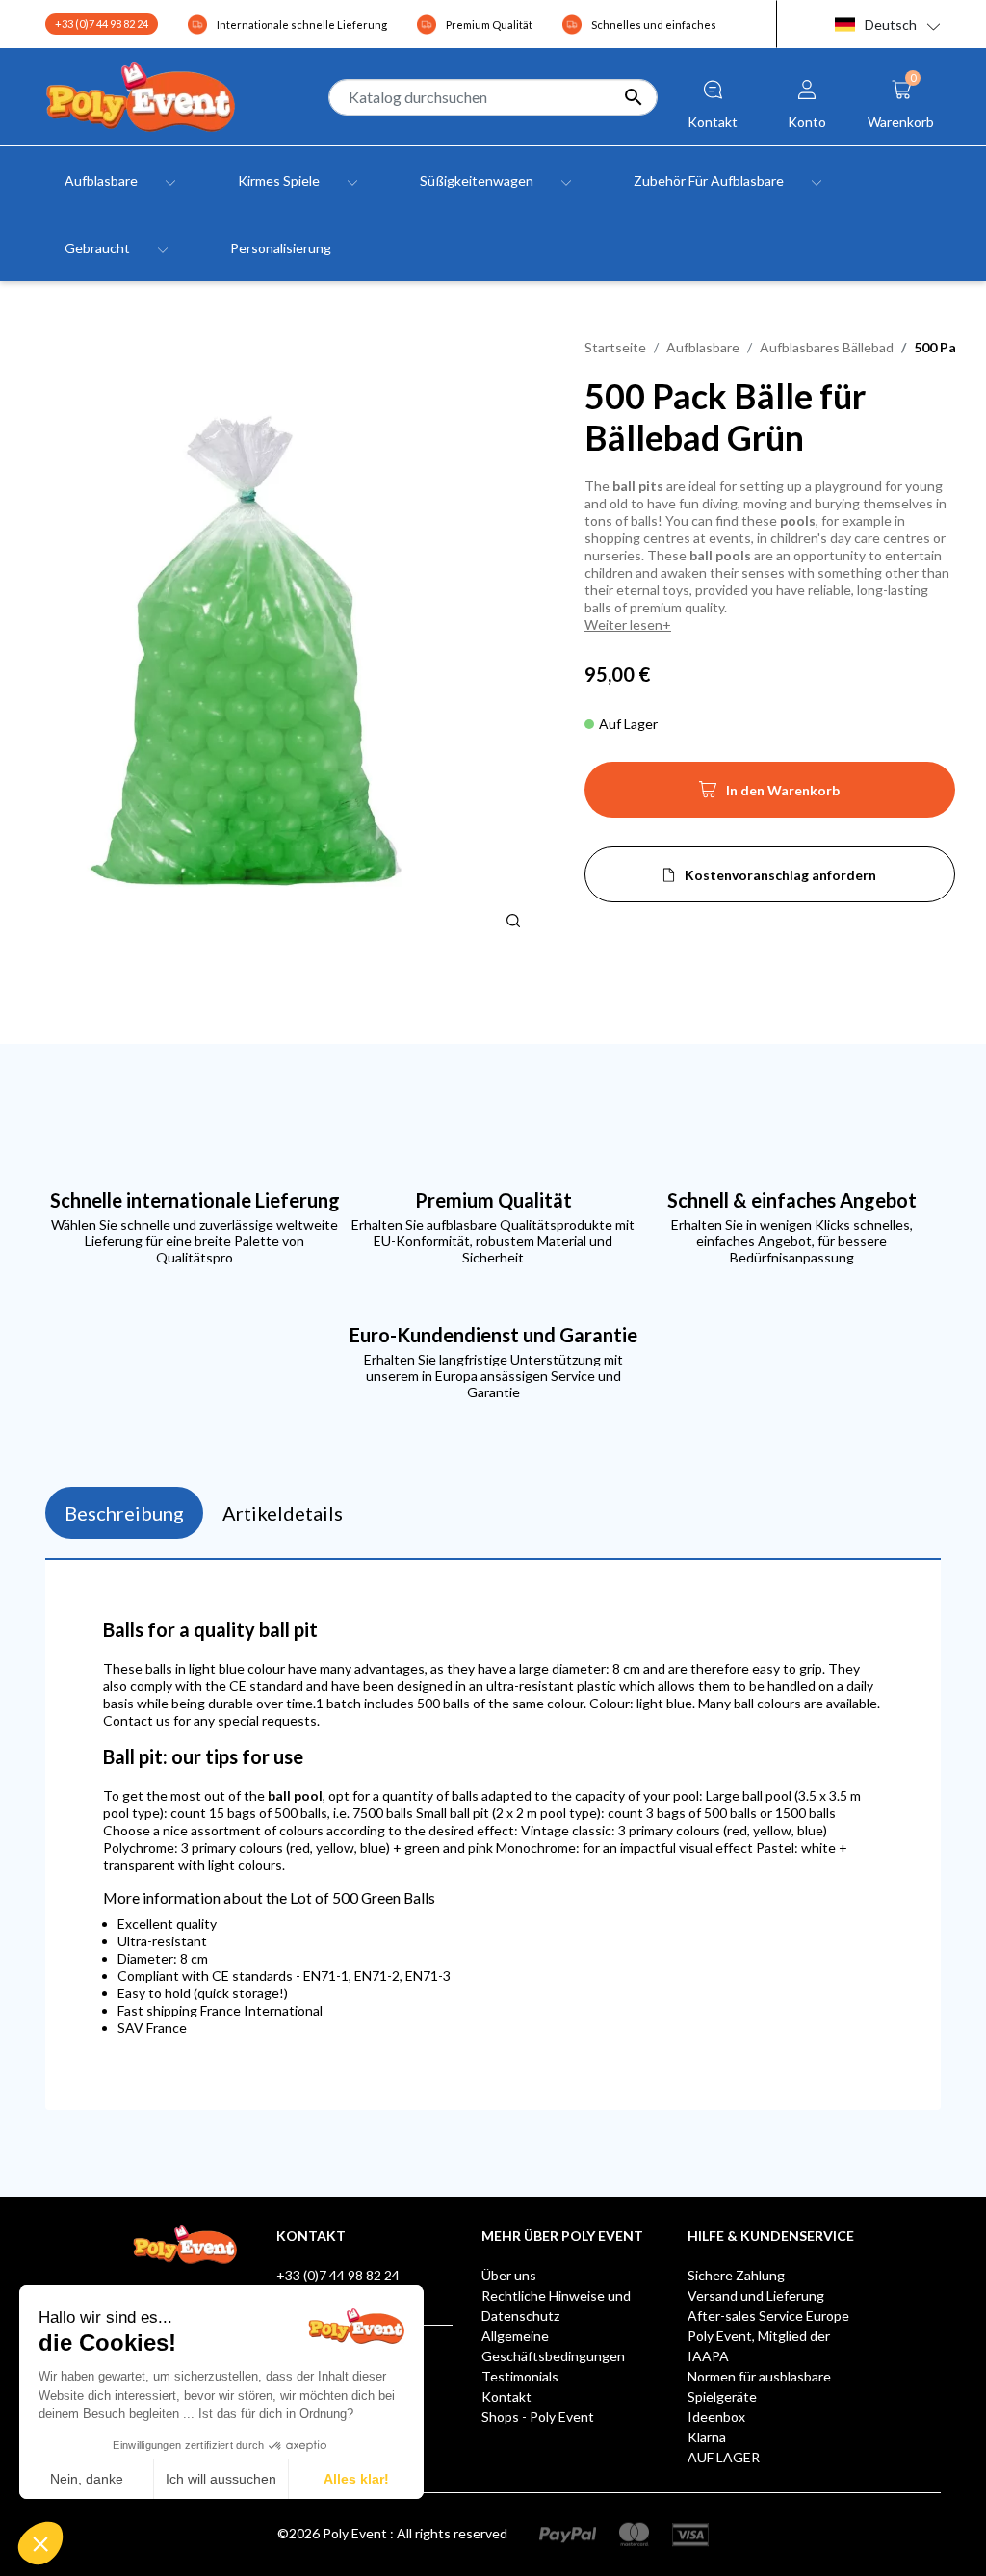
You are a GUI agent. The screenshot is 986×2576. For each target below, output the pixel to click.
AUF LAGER (724, 2457)
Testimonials (520, 2376)
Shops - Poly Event (538, 2417)
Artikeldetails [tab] (283, 1513)
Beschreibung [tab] (124, 1513)
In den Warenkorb (769, 795)
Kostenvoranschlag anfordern (780, 875)
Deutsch (891, 25)
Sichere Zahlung (736, 2275)
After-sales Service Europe (768, 2316)
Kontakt (506, 2396)
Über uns (509, 2275)
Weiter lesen (623, 624)
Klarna (707, 2437)
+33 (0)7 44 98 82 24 (102, 24)
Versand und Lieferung (756, 2295)
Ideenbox (716, 2417)
